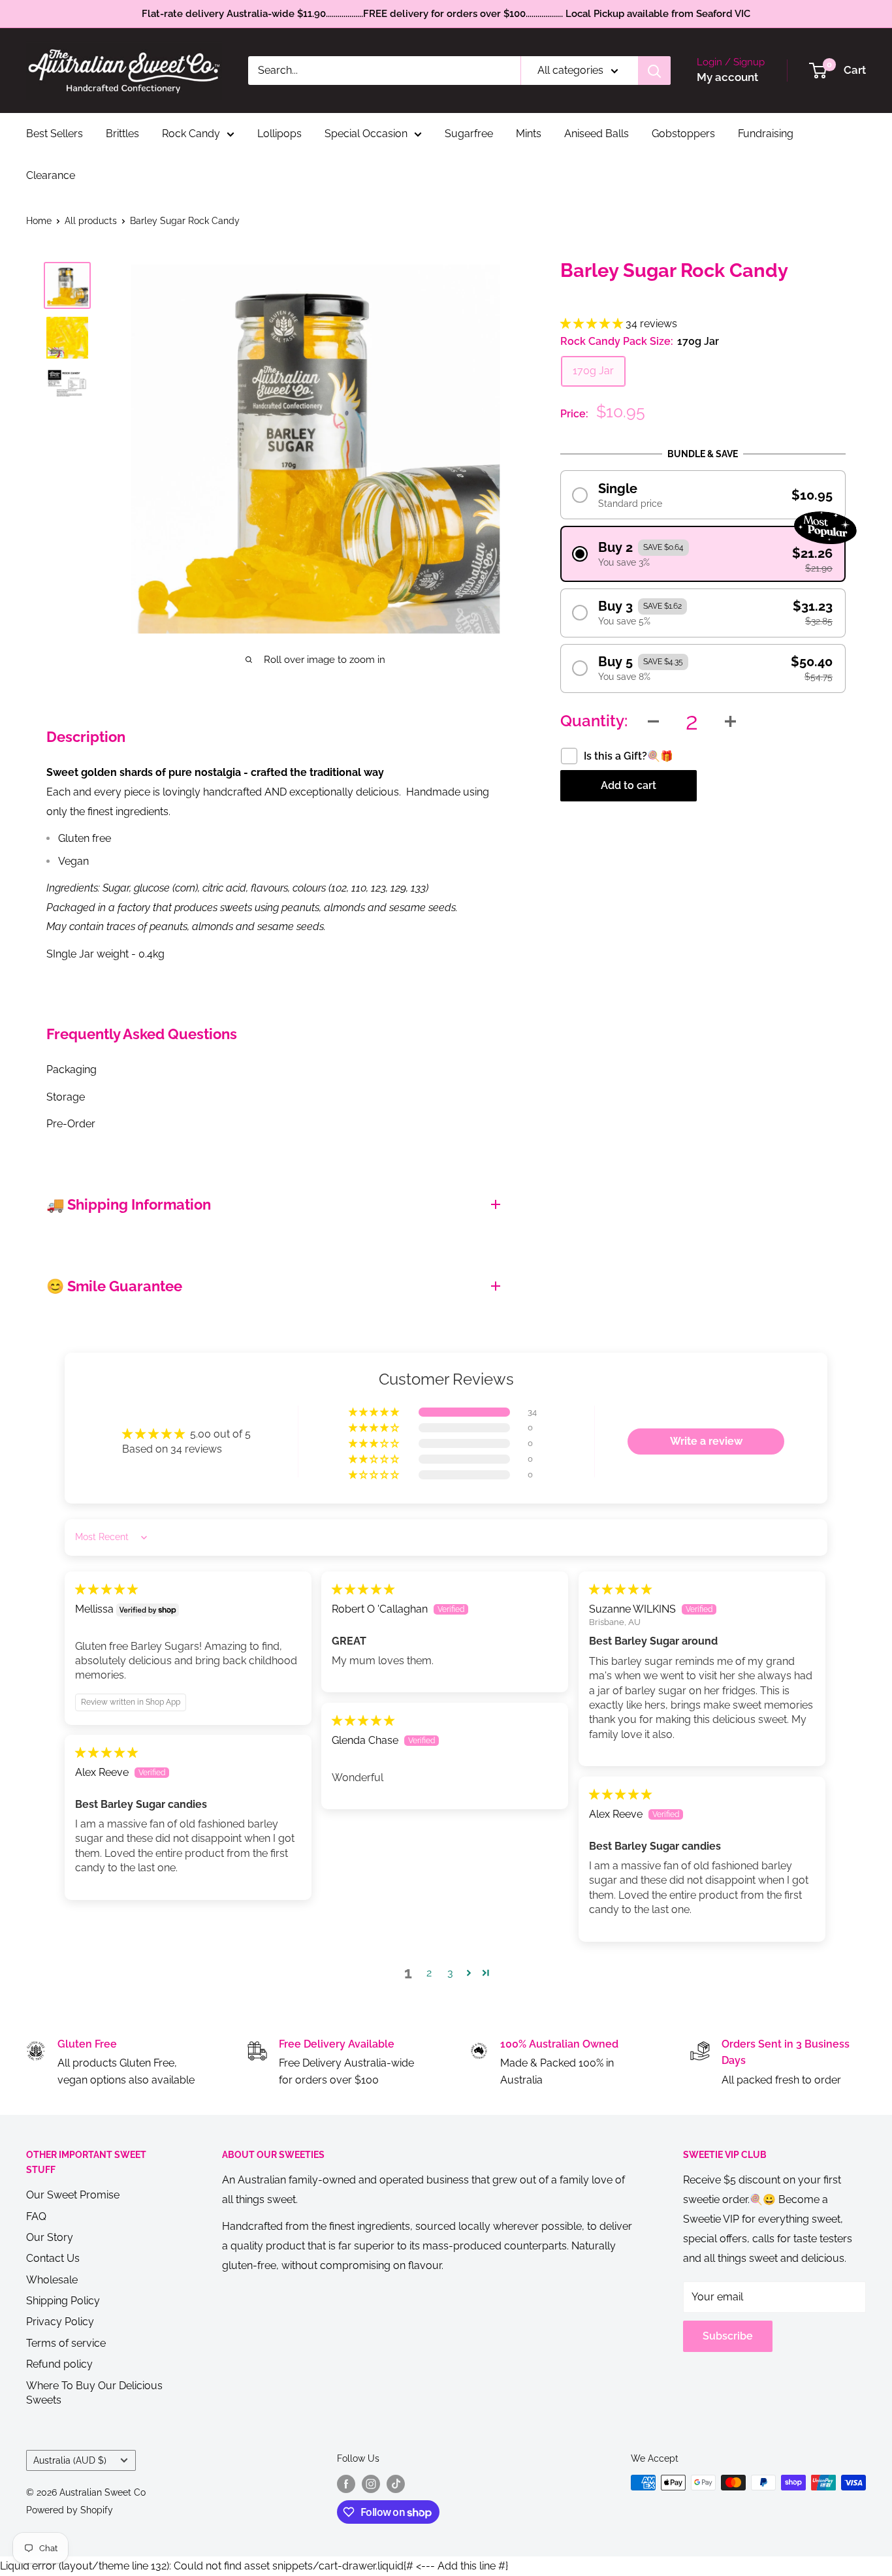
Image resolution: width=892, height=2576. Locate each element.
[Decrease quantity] (654, 721)
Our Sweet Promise (73, 2195)
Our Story (50, 2237)
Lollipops (279, 134)
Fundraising (766, 134)
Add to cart (629, 785)
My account (727, 77)
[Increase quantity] (731, 721)
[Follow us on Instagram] (371, 2484)
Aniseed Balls (597, 134)
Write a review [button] (706, 1441)
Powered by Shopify (70, 2510)
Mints (529, 134)
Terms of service (66, 2343)
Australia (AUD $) (70, 2460)
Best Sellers (55, 134)
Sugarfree (469, 134)
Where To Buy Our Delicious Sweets (94, 2393)
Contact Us (53, 2258)
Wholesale (52, 2280)
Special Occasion (366, 134)
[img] (106, 1589)
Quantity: (594, 721)
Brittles (122, 134)
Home (39, 221)
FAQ (36, 2216)
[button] (593, 324)
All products (91, 221)
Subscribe (728, 2336)
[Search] (654, 71)
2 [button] (429, 1973)
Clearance (51, 175)
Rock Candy (191, 134)
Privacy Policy (60, 2322)
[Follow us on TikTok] (396, 2484)
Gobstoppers (683, 134)
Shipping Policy (63, 2301)
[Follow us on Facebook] (346, 2484)
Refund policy (59, 2364)
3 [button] (450, 1973)
